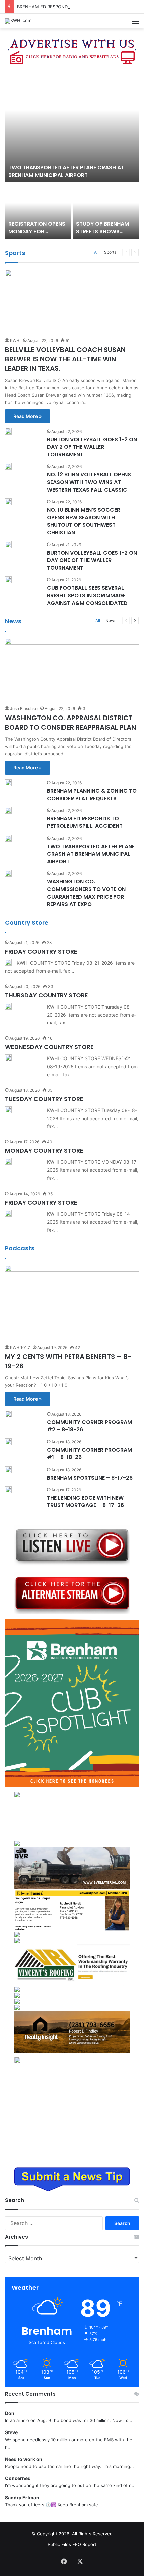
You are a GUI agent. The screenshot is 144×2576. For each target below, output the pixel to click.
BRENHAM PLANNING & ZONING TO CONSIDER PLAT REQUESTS (92, 794)
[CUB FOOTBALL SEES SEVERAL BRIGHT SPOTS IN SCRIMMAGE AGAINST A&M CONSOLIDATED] (8, 580)
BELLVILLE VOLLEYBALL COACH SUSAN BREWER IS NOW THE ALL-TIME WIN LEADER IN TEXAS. (65, 359)
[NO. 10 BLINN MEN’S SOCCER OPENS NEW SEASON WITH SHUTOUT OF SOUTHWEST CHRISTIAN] (8, 502)
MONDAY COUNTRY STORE (44, 1151)
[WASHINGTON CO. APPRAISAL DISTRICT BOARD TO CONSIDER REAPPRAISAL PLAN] (72, 670)
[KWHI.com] (18, 21)
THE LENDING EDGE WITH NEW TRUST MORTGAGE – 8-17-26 (85, 1502)
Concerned (18, 2478)
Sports (15, 253)
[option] (72, 155)
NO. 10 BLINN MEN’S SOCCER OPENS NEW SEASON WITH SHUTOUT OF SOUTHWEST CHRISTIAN (84, 521)
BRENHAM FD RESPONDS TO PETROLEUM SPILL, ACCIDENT (80, 7)
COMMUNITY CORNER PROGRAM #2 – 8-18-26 (89, 1426)
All (96, 252)
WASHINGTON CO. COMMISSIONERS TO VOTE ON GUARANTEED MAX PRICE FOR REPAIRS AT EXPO (86, 893)
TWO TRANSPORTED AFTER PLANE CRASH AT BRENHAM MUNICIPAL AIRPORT (66, 171)
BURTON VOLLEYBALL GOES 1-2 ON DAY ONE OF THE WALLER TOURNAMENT (92, 560)
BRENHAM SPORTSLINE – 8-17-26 (90, 1478)
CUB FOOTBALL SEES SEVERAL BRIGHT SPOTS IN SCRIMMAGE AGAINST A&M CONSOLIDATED (87, 595)
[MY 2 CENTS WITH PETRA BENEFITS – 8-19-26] (72, 1303)
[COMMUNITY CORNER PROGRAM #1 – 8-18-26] (8, 1442)
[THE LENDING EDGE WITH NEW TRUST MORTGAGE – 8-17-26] (8, 1490)
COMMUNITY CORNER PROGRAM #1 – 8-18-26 (89, 1454)
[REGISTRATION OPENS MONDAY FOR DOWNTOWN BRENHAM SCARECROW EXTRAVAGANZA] (38, 211)
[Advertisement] (72, 1819)
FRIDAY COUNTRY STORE (41, 951)
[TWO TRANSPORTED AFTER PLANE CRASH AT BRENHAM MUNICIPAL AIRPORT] (72, 127)
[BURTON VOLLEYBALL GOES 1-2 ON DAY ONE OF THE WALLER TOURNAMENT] (8, 545)
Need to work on (24, 2459)
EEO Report (84, 2544)
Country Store (27, 923)
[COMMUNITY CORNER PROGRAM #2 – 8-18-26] (8, 1414)
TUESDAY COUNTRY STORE (44, 1099)
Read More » (27, 416)
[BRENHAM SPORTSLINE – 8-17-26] (8, 1470)
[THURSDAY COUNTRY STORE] (8, 1006)
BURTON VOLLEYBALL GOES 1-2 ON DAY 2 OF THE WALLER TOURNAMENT (92, 447)
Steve (11, 2432)
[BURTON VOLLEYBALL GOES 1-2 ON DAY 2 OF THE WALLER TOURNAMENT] (8, 431)
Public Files (60, 2544)
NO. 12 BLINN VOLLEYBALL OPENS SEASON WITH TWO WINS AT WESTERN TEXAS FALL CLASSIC (89, 482)
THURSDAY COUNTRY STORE (47, 995)
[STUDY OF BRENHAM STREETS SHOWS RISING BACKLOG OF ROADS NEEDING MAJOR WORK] (106, 211)
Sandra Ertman (22, 2497)
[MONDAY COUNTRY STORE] (8, 1161)
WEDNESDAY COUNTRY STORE (49, 1047)
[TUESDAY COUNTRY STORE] (8, 1110)
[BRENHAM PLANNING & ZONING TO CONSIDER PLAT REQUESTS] (8, 783)
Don (10, 2413)
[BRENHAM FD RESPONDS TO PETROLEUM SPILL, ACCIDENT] (8, 810)
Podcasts (20, 1248)
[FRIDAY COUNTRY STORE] (8, 962)
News (13, 621)
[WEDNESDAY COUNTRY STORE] (8, 1058)
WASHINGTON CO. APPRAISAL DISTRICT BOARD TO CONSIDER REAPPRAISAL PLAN (70, 723)
